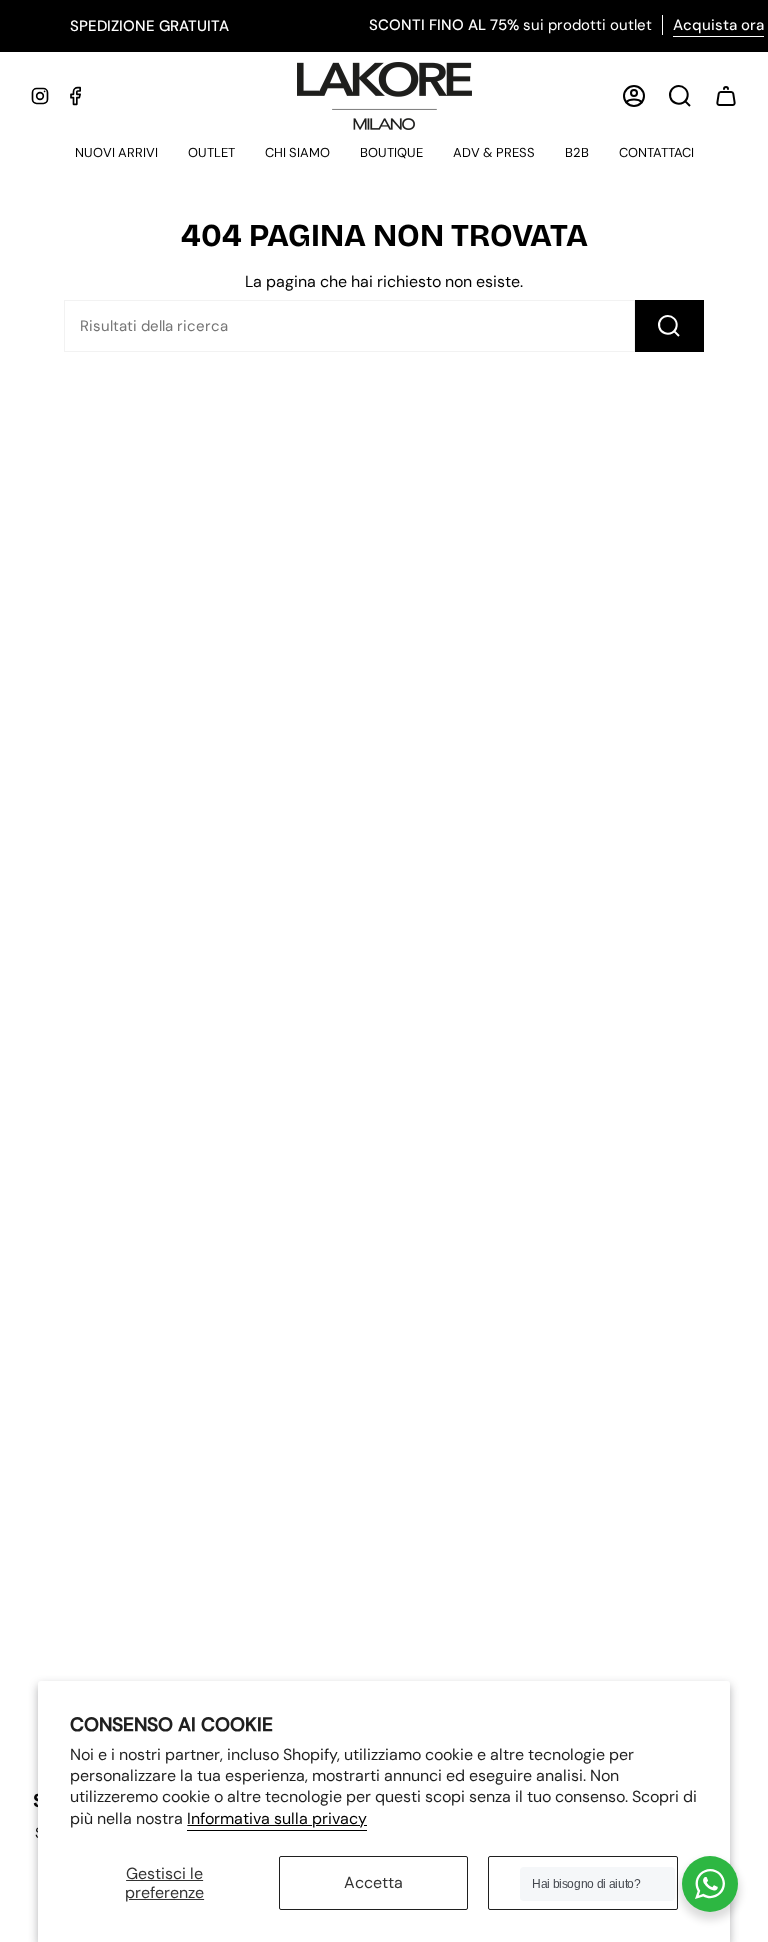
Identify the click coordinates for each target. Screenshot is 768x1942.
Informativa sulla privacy (277, 1818)
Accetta (373, 1882)
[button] (116, 154)
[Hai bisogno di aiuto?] (710, 1884)
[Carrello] (726, 96)
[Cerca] (669, 326)
